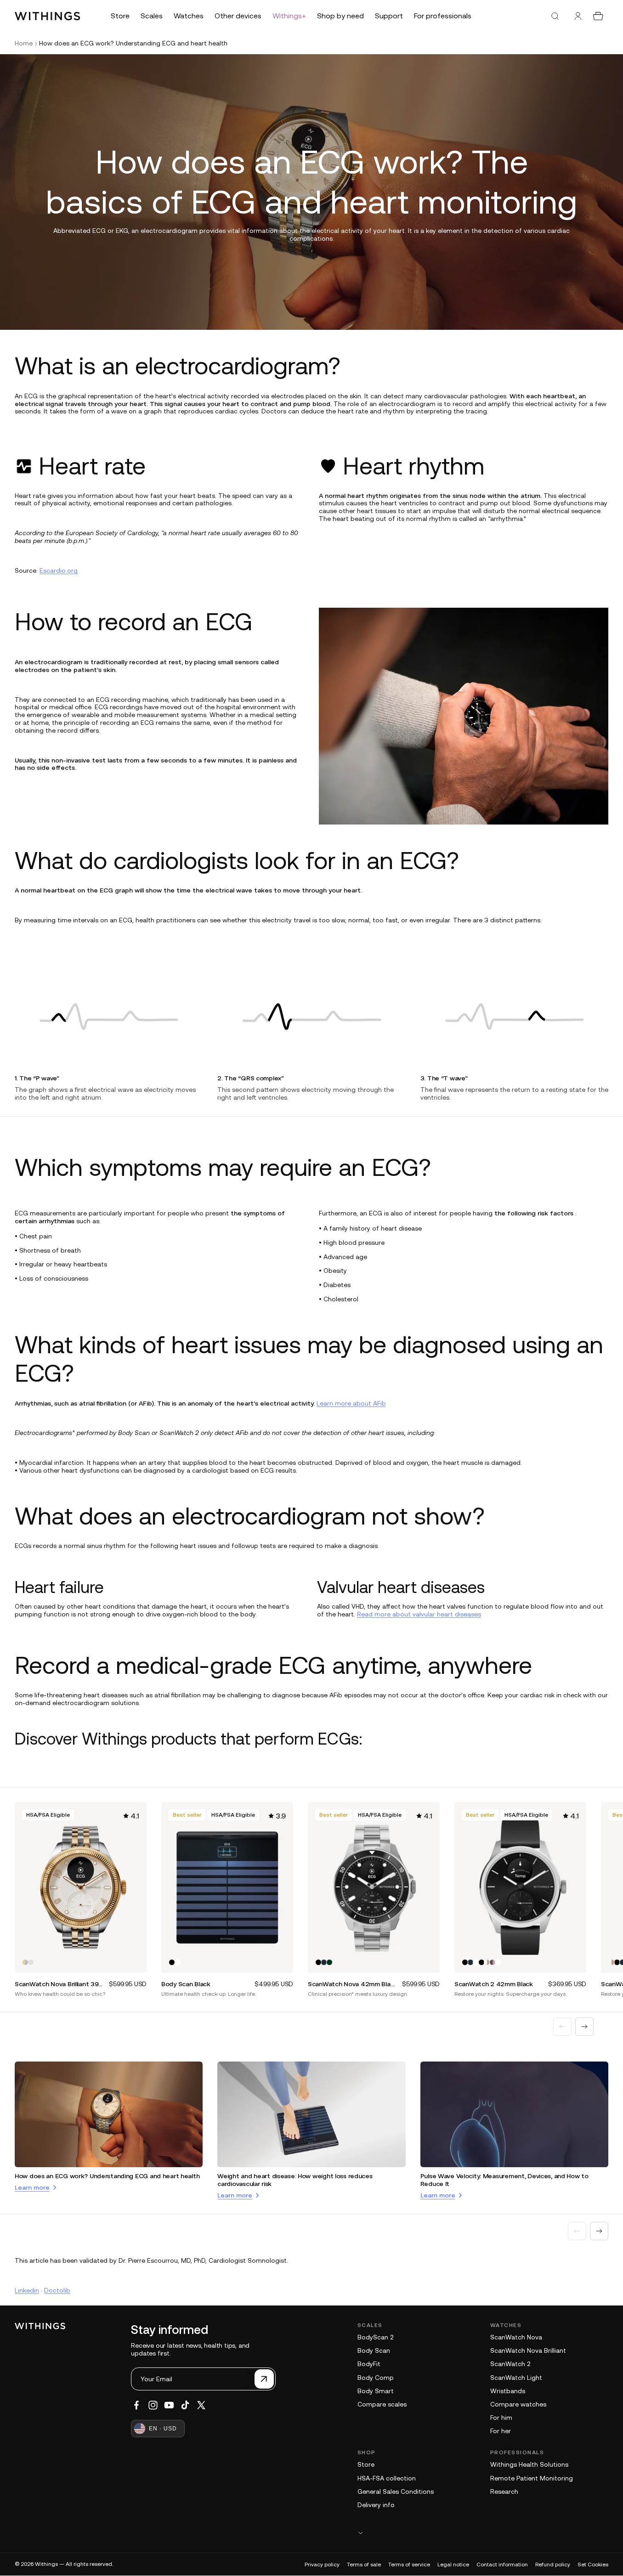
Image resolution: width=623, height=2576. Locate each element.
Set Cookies (593, 2565)
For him (501, 2418)
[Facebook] (136, 2405)
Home (24, 43)
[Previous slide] (562, 2027)
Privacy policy (322, 2565)
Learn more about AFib (351, 1403)
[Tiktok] (185, 2405)
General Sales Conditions (396, 2491)
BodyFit (369, 2364)
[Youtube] (169, 2405)
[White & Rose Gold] (487, 1962)
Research (504, 2491)
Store (366, 2464)
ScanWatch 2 (510, 2364)
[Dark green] (329, 1962)
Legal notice (453, 2565)
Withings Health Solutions (529, 2464)
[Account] (578, 16)
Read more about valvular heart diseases (419, 1614)
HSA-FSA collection (387, 2478)
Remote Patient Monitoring (532, 2478)
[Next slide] (584, 2027)
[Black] (172, 1962)
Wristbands (508, 2391)
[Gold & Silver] (25, 1962)
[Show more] (483, 2533)
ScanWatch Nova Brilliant (528, 2350)
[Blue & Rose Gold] (493, 1962)
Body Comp (376, 2378)
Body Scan (374, 2350)
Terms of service (409, 2565)
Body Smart (376, 2391)
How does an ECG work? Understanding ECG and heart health (107, 2176)
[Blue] (324, 1962)
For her (501, 2431)
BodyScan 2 (375, 2337)
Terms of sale (364, 2565)
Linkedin (27, 2290)
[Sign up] (264, 2379)
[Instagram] (153, 2405)
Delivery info (376, 2505)
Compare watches (518, 2404)
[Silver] (31, 1962)
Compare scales (382, 2404)
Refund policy (553, 2565)
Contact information (502, 2565)
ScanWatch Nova (516, 2337)
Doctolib (57, 2290)
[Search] (555, 16)
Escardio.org (59, 571)
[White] (177, 1962)
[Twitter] (201, 2405)
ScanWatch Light (516, 2378)
